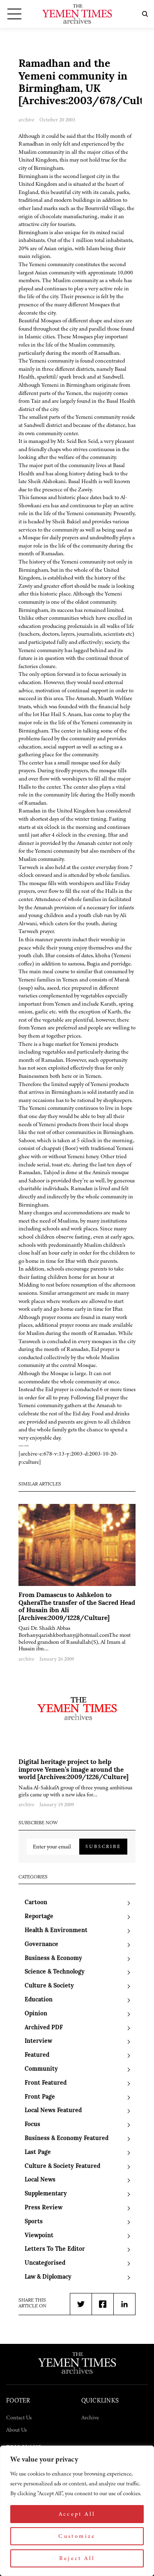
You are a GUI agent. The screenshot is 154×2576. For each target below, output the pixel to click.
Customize (77, 2536)
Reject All (77, 2558)
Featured (37, 2055)
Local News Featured (53, 2111)
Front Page (40, 2097)
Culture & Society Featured (62, 2166)
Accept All (77, 2514)
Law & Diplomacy (48, 2277)
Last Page (38, 2153)
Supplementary (46, 2194)
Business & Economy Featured (67, 2139)
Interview (38, 2041)
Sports (34, 2222)
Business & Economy (53, 1959)
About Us (16, 2430)
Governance (41, 1945)
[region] (77, 2511)
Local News (40, 2180)
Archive (90, 2417)
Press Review (44, 2208)
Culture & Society (49, 1986)
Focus (32, 2125)
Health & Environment (56, 1931)
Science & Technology (55, 1972)
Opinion (36, 2014)
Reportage (39, 1917)
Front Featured (46, 2083)
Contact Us (19, 2417)
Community (41, 2069)
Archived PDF (44, 2028)
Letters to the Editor (55, 2249)
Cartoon (36, 1903)
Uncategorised (45, 2263)
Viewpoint (39, 2236)
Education (39, 2000)
